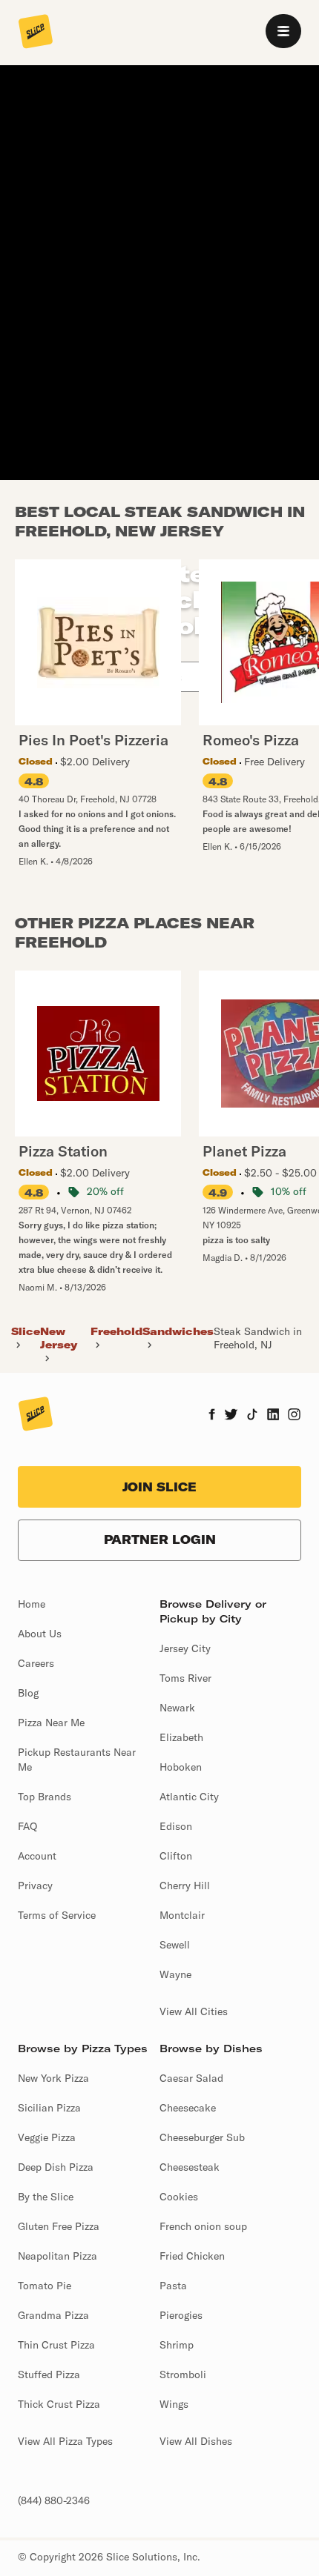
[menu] (283, 31)
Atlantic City (189, 1797)
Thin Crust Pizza (56, 2345)
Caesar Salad (191, 2078)
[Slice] (36, 33)
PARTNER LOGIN (160, 1540)
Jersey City (185, 1648)
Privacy (35, 1886)
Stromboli (183, 2374)
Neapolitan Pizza (57, 2256)
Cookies (179, 2197)
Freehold (116, 1331)
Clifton (176, 1856)
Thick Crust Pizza (59, 2404)
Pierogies (181, 2315)
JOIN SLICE (159, 1487)
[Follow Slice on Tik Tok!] (252, 1416)
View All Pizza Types (65, 2441)
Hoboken (181, 1767)
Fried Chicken (192, 2256)
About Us (40, 1634)
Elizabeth (181, 1737)
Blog (28, 1693)
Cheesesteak (190, 2167)
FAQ (27, 1826)
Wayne (175, 1974)
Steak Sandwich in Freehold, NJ (258, 1338)
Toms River (185, 1678)
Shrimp (177, 2345)
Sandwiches (178, 1331)
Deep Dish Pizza (56, 2167)
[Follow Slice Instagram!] (295, 1416)
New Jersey (59, 1338)
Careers (36, 1663)
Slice (26, 1331)
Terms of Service (57, 1915)
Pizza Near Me (51, 1723)
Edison (176, 1826)
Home (32, 1604)
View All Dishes (196, 2441)
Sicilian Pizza (49, 2108)
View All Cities (194, 2011)
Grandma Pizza (53, 2315)
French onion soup (203, 2226)
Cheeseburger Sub (202, 2137)
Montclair (182, 1915)
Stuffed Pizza (49, 2374)
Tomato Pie (45, 2286)
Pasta (173, 2286)
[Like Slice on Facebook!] (212, 1416)
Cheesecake (188, 2108)
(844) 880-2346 (54, 2500)
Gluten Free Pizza (59, 2226)
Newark (177, 1708)
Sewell (175, 1945)
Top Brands (45, 1797)
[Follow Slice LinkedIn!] (273, 1416)
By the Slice (46, 2197)
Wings (174, 2404)
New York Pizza (53, 2078)
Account (37, 1856)
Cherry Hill (185, 1886)
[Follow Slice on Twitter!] (231, 1416)
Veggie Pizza (47, 2137)
